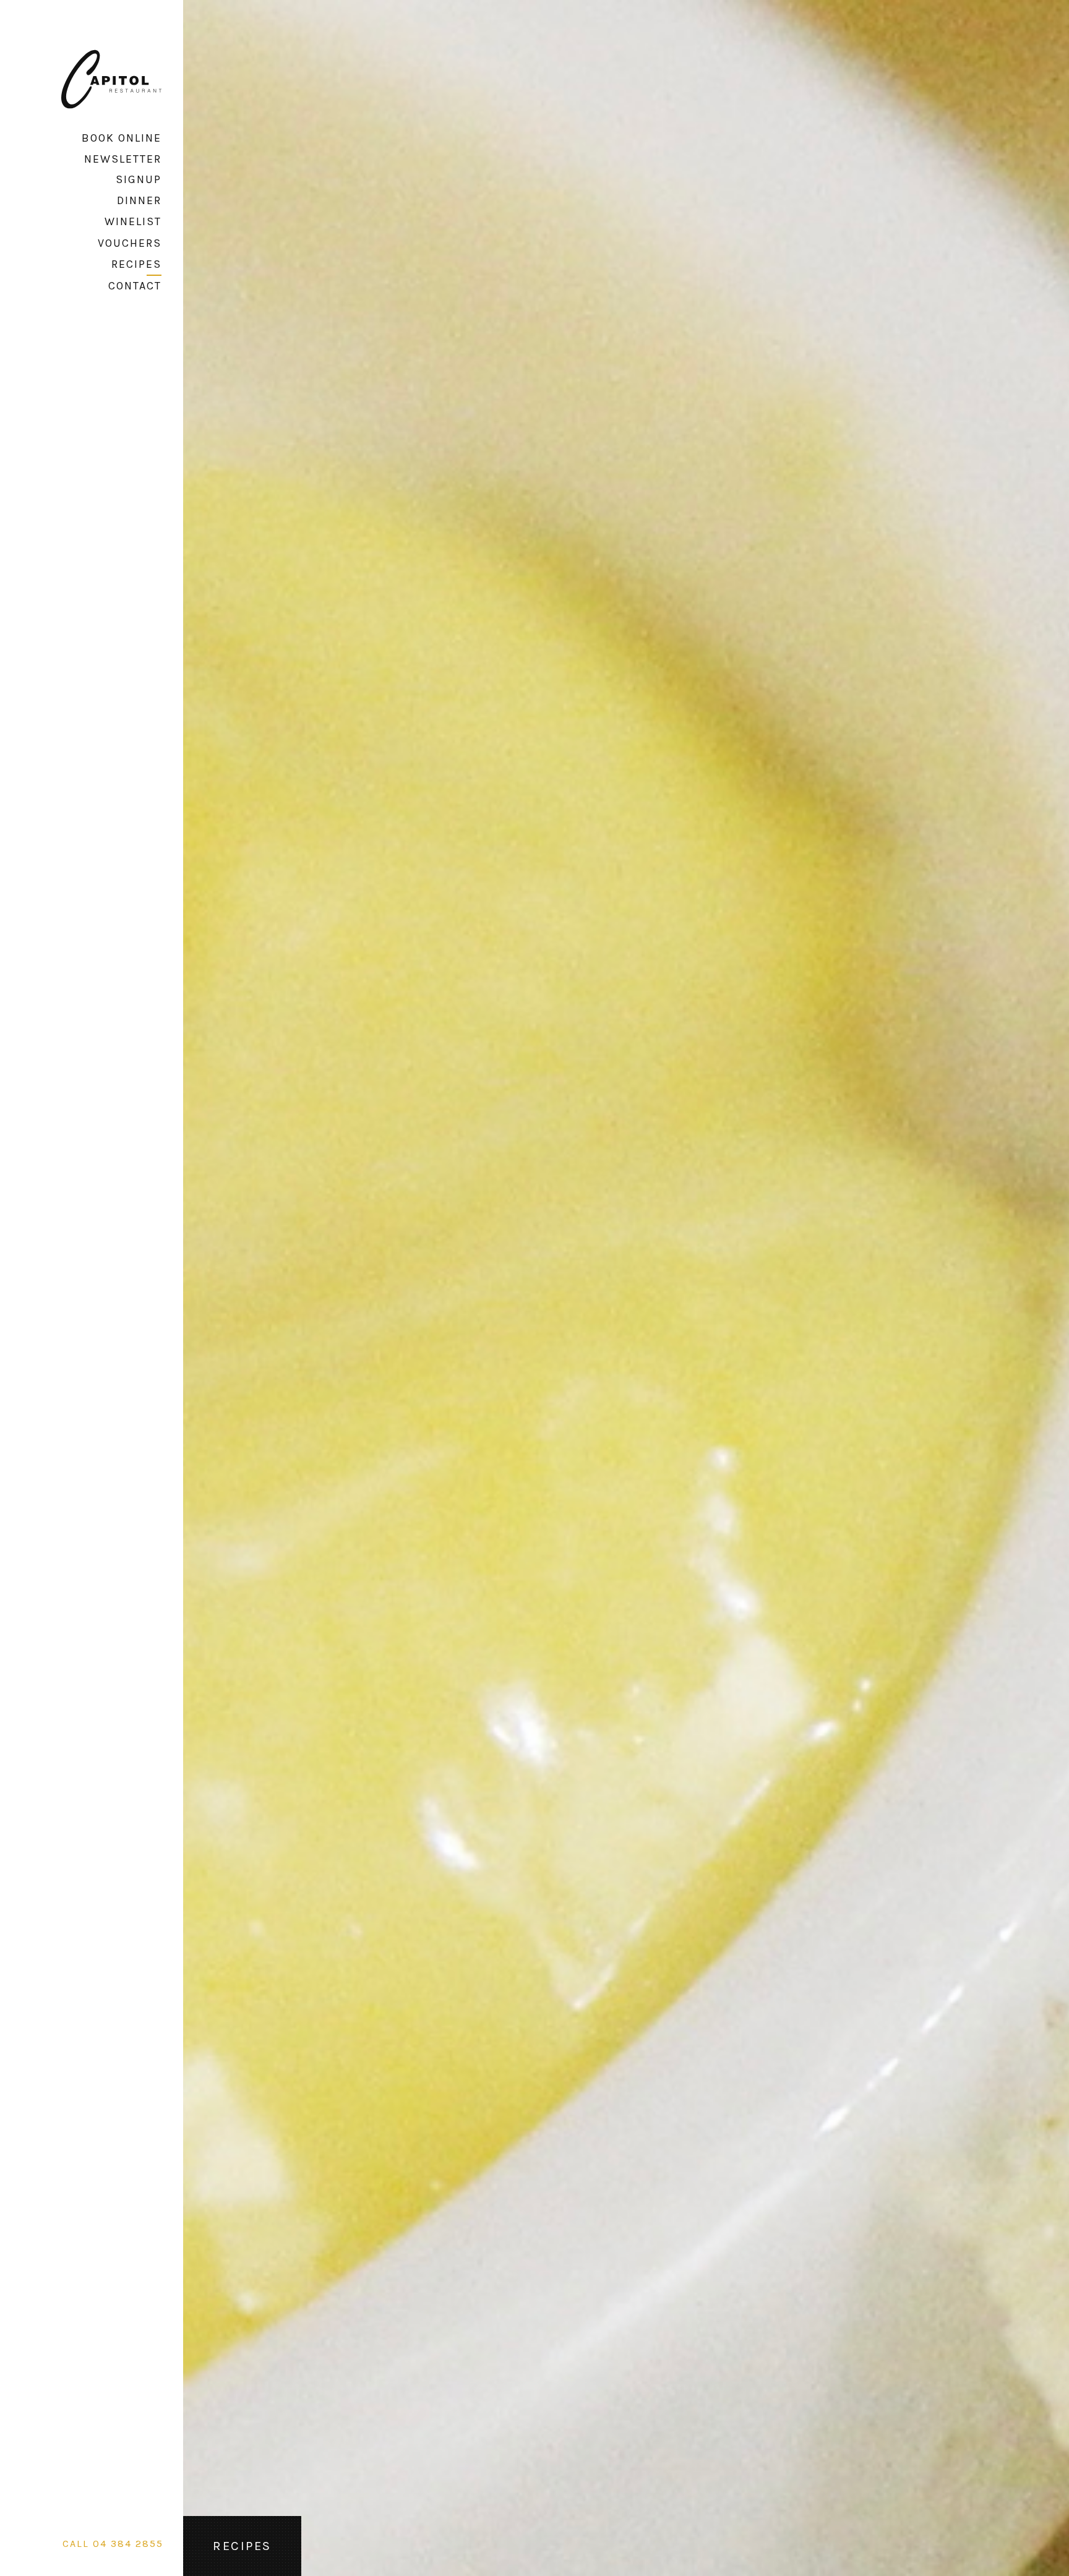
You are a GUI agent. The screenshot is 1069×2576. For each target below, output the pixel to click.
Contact (135, 286)
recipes (136, 264)
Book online (122, 138)
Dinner (139, 200)
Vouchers (130, 243)
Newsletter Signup (123, 169)
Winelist (133, 221)
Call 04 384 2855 (113, 2544)
